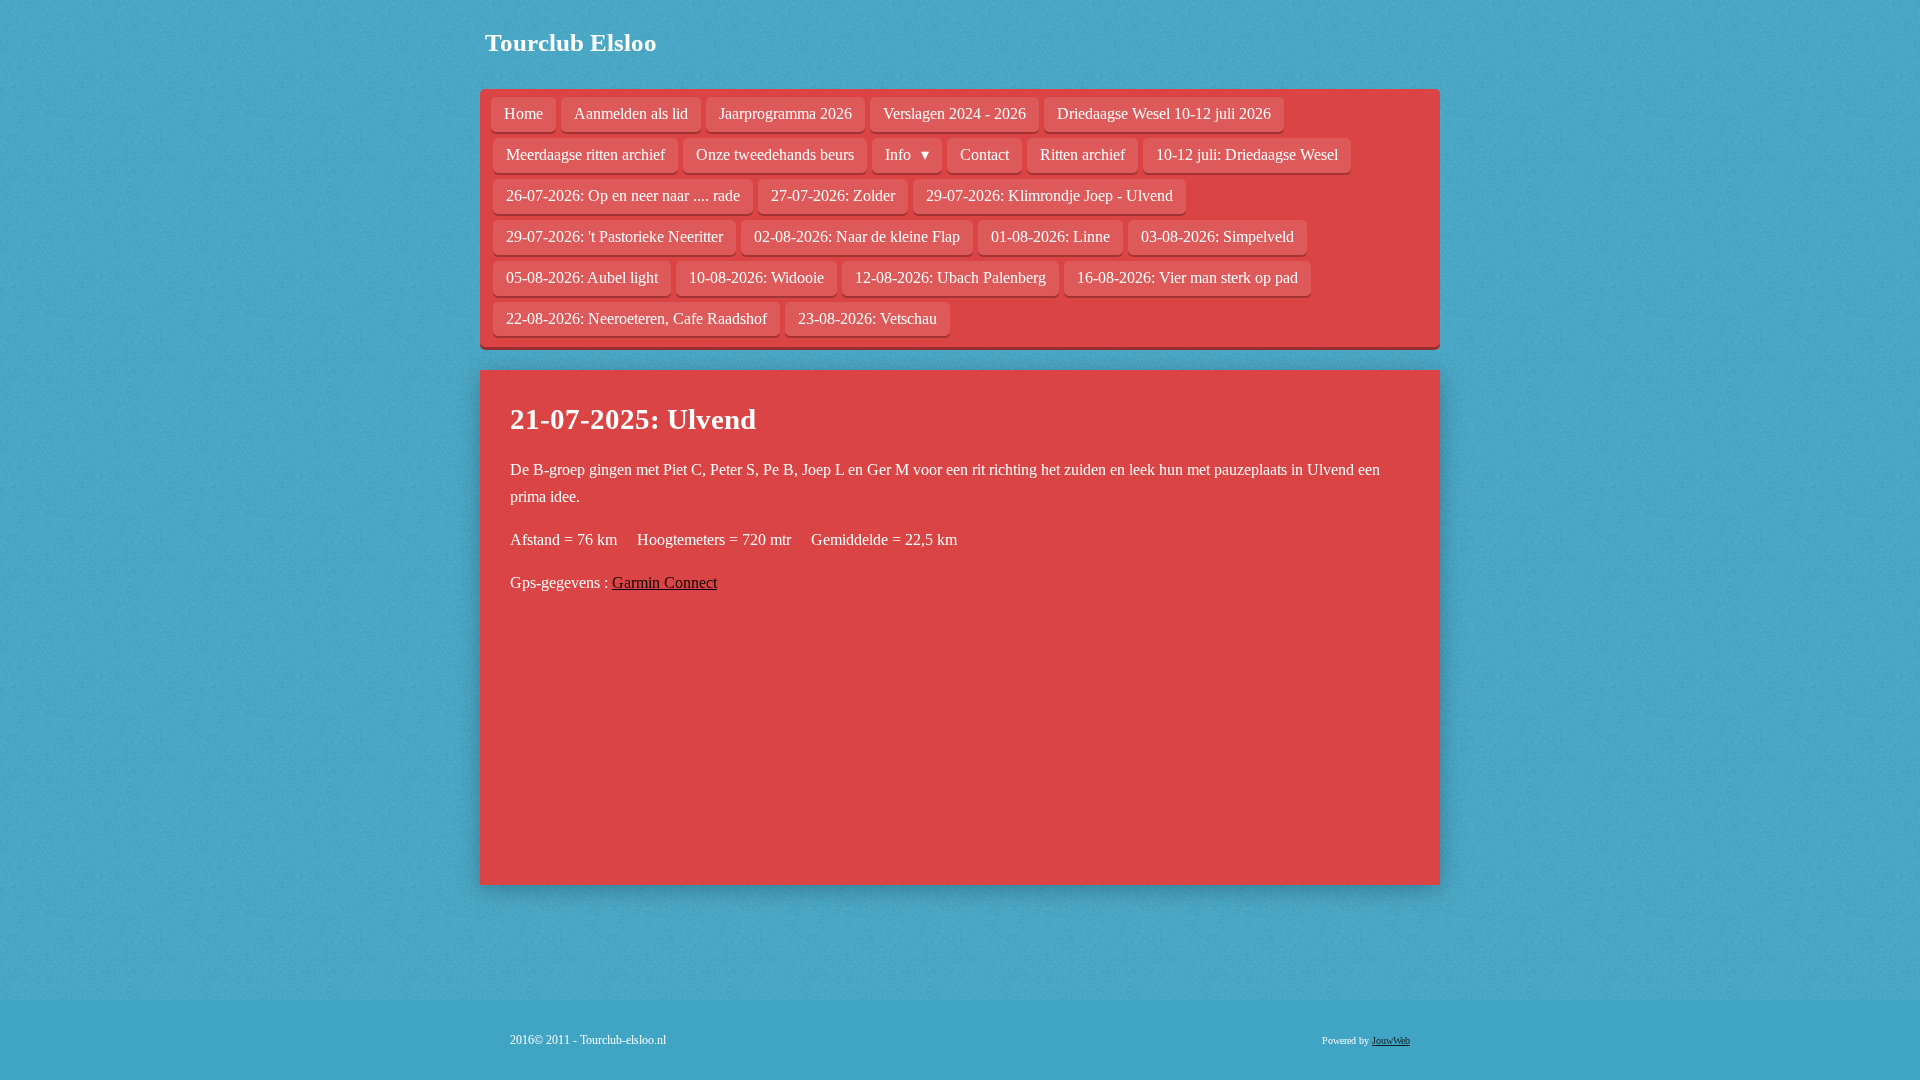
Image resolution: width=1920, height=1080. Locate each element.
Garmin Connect (664, 582)
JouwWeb (1391, 1040)
